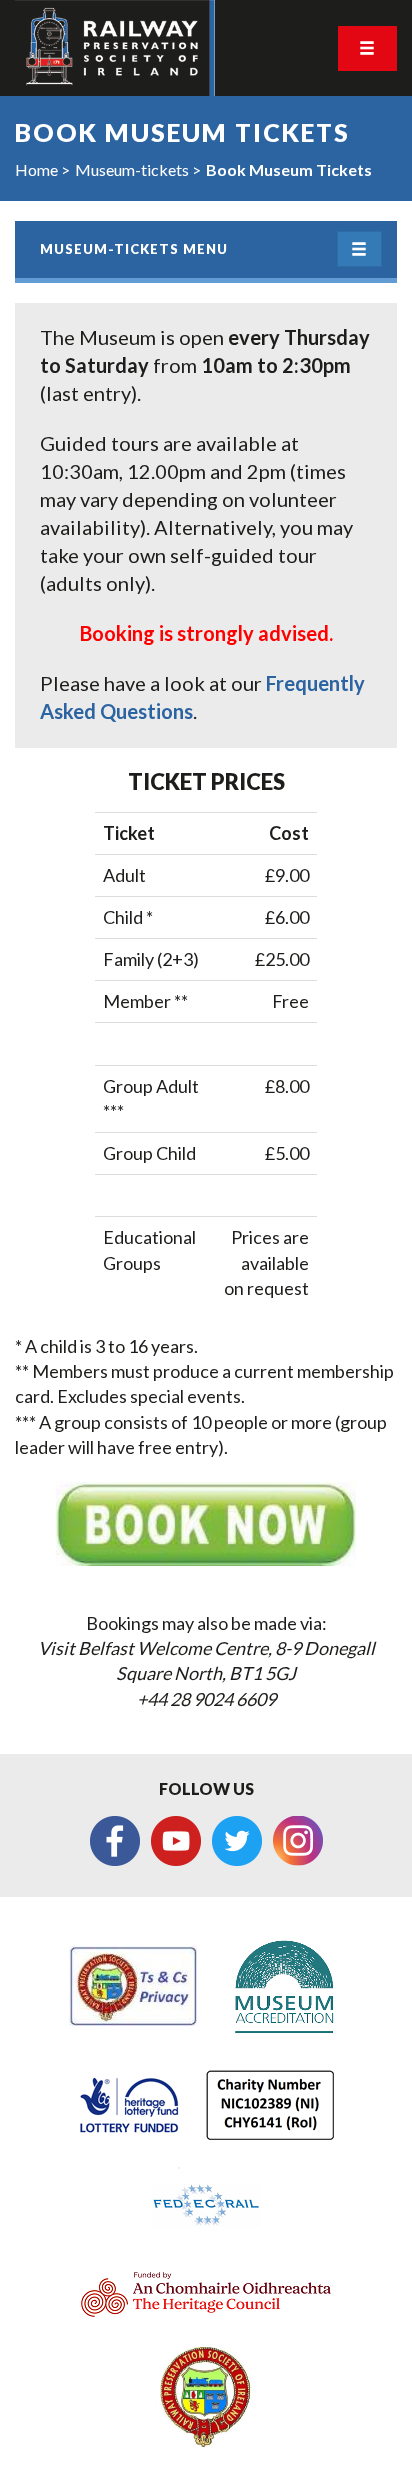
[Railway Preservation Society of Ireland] (115, 48)
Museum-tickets (132, 169)
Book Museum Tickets (289, 169)
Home (36, 169)
